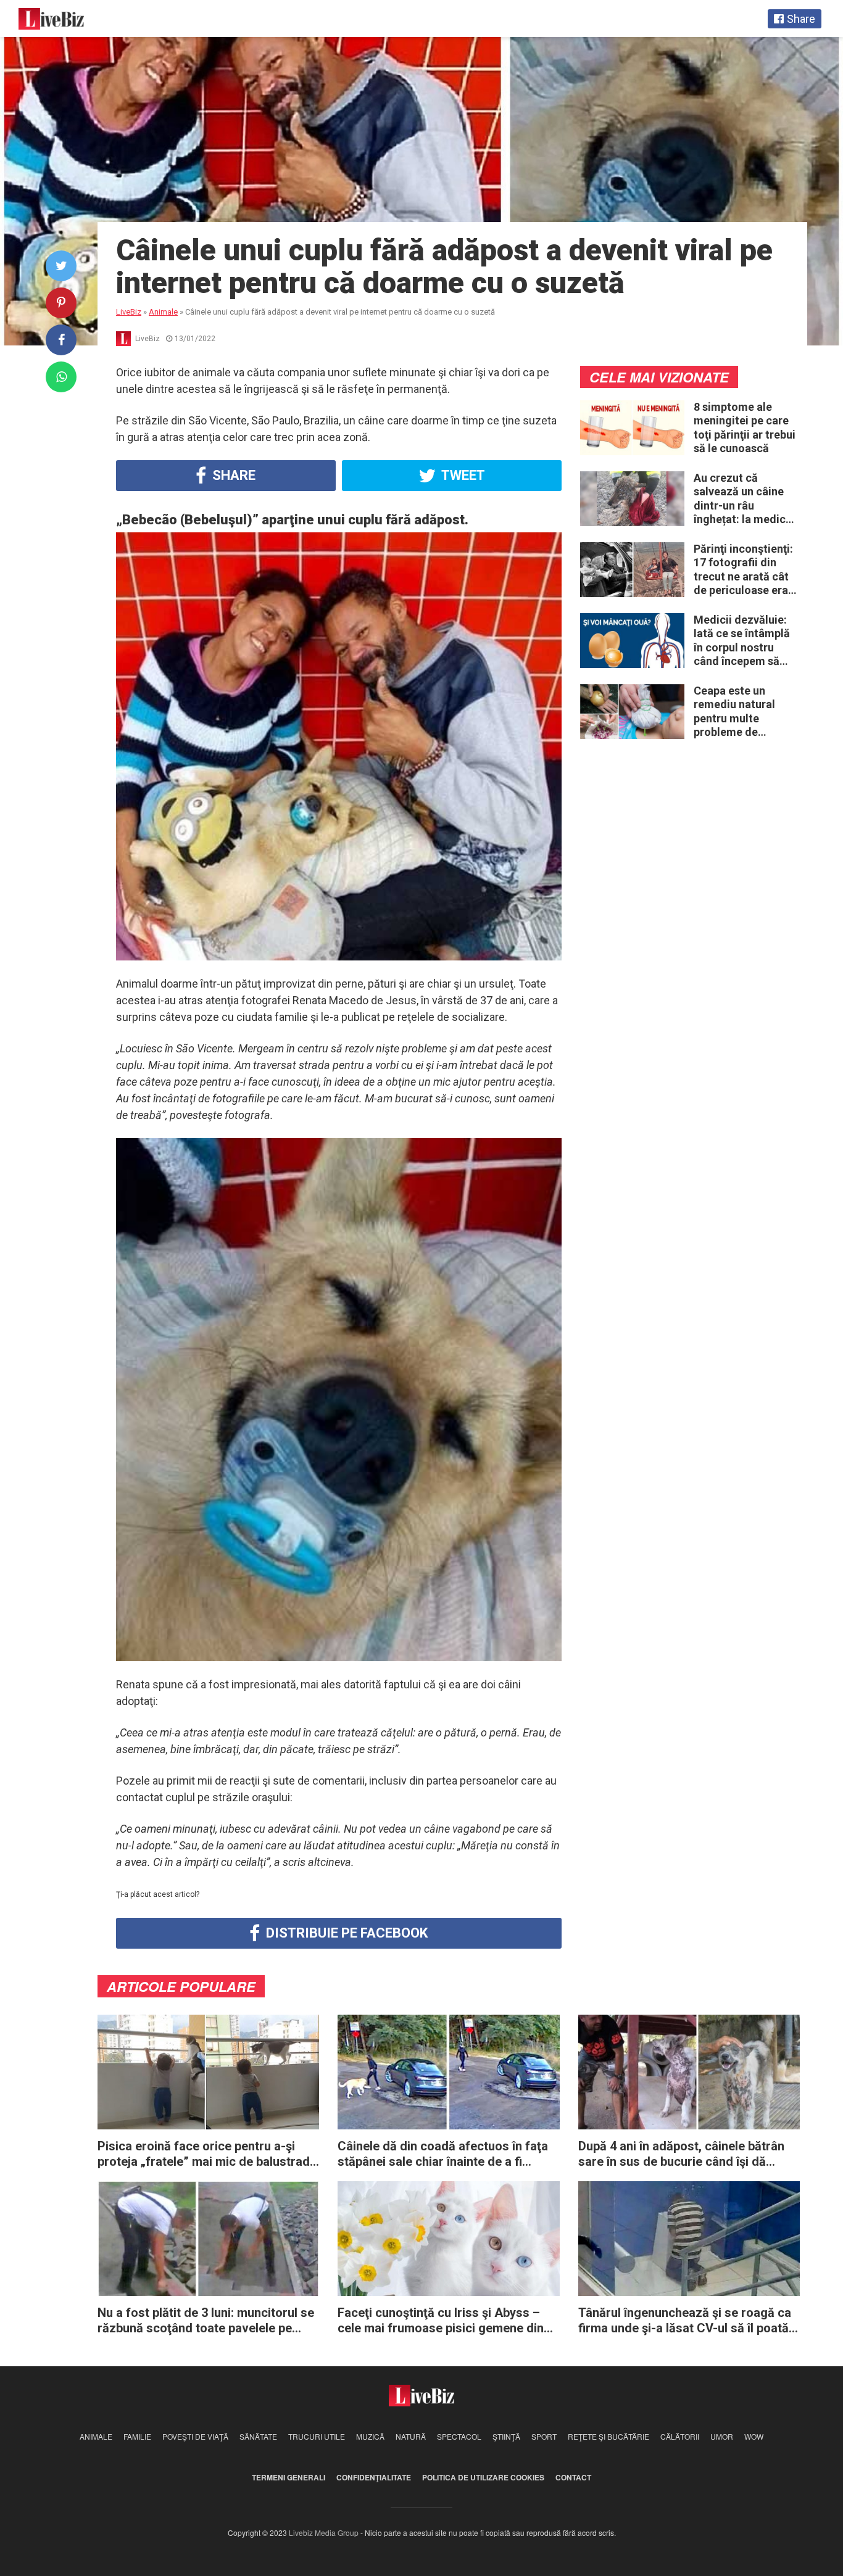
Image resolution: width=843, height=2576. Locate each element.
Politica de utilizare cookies (483, 2477)
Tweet (462, 475)
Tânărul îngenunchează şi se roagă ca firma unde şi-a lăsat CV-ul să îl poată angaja (685, 2321)
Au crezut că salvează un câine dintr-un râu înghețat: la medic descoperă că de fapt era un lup (740, 499)
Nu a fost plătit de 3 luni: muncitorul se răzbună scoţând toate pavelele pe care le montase (206, 2321)
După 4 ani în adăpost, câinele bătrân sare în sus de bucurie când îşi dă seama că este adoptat (681, 2154)
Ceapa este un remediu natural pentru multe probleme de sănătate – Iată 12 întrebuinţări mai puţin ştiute (739, 712)
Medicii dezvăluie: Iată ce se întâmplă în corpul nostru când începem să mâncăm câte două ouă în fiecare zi (743, 641)
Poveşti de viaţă (195, 2436)
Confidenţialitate (374, 2477)
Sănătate (258, 2436)
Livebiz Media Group (324, 2533)
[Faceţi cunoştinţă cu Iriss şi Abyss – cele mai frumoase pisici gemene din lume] (448, 2238)
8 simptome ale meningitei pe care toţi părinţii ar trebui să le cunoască (745, 428)
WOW (754, 2436)
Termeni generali (289, 2477)
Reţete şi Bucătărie (608, 2436)
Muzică (370, 2436)
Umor (722, 2436)
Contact (573, 2477)
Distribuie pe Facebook (345, 1933)
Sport (544, 2436)
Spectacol (459, 2436)
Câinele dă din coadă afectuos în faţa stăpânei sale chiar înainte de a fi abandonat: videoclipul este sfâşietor (443, 2154)
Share (232, 475)
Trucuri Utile (317, 2436)
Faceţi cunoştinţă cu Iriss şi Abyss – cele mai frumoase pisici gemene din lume (441, 2321)
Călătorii (680, 2436)
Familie (137, 2436)
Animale (96, 2436)
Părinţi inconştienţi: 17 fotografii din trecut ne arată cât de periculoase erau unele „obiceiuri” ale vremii (745, 570)
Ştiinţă (506, 2436)
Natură (411, 2436)
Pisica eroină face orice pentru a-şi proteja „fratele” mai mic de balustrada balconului (207, 2154)
